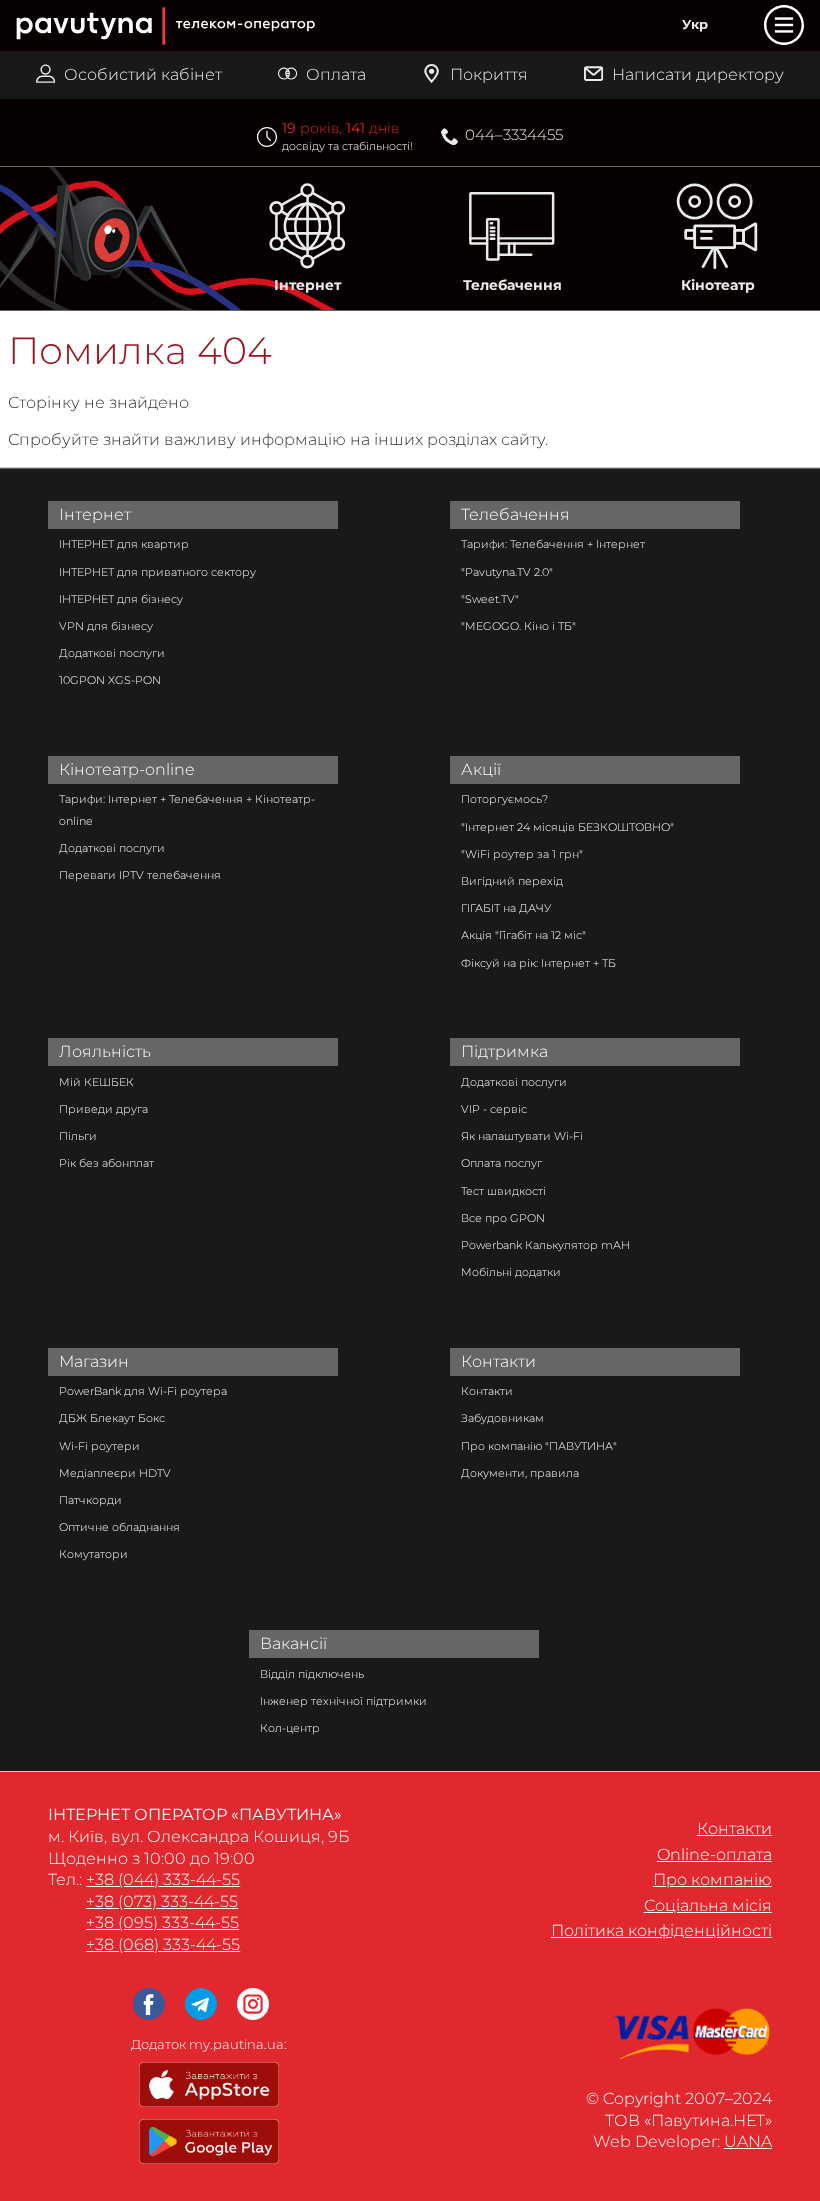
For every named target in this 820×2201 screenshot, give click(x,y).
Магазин (94, 1361)
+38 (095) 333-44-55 (162, 1922)
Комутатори (93, 1554)
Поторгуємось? (504, 799)
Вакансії (293, 1643)
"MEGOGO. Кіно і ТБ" (518, 626)
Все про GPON (503, 1218)
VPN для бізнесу (106, 626)
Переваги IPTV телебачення (140, 875)
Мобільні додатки (511, 1272)
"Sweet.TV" (490, 599)
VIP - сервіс (494, 1109)
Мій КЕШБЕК (96, 1082)
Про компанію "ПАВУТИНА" (539, 1446)
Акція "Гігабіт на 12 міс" (523, 935)
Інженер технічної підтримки (343, 1701)
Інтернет (307, 285)
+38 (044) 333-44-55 (163, 1879)
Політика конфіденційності (661, 1930)
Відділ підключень (312, 1674)
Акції (481, 769)
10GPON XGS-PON (110, 680)
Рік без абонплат (106, 1163)
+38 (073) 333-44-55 (162, 1901)
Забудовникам (502, 1418)
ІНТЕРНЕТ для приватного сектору (157, 572)
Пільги (78, 1136)
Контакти (498, 1361)
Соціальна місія (708, 1905)
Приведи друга (103, 1109)
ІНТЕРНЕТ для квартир (124, 544)
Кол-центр (290, 1728)
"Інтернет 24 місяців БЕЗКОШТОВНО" (567, 827)
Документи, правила (520, 1473)
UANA (748, 2141)
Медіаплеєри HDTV (115, 1473)
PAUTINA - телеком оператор (25, 1)
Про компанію (712, 1879)
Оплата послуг (501, 1163)
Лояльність (105, 1051)
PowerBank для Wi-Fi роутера (143, 1391)
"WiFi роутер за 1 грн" (522, 854)
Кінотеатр (718, 285)
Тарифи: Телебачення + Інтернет (553, 544)
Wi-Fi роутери (99, 1446)
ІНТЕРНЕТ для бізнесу (121, 599)
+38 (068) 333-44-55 (163, 1944)
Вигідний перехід (512, 881)
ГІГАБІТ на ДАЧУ (506, 908)
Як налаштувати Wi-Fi (522, 1136)
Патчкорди (90, 1500)
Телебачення (512, 285)
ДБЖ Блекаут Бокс (112, 1418)
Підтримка (504, 1051)
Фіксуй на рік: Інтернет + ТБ (538, 963)
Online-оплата (714, 1854)
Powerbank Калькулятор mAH (545, 1245)
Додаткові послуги (112, 653)
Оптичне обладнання (119, 1527)
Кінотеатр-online (127, 769)
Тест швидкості (503, 1191)
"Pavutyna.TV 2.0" (507, 572)
